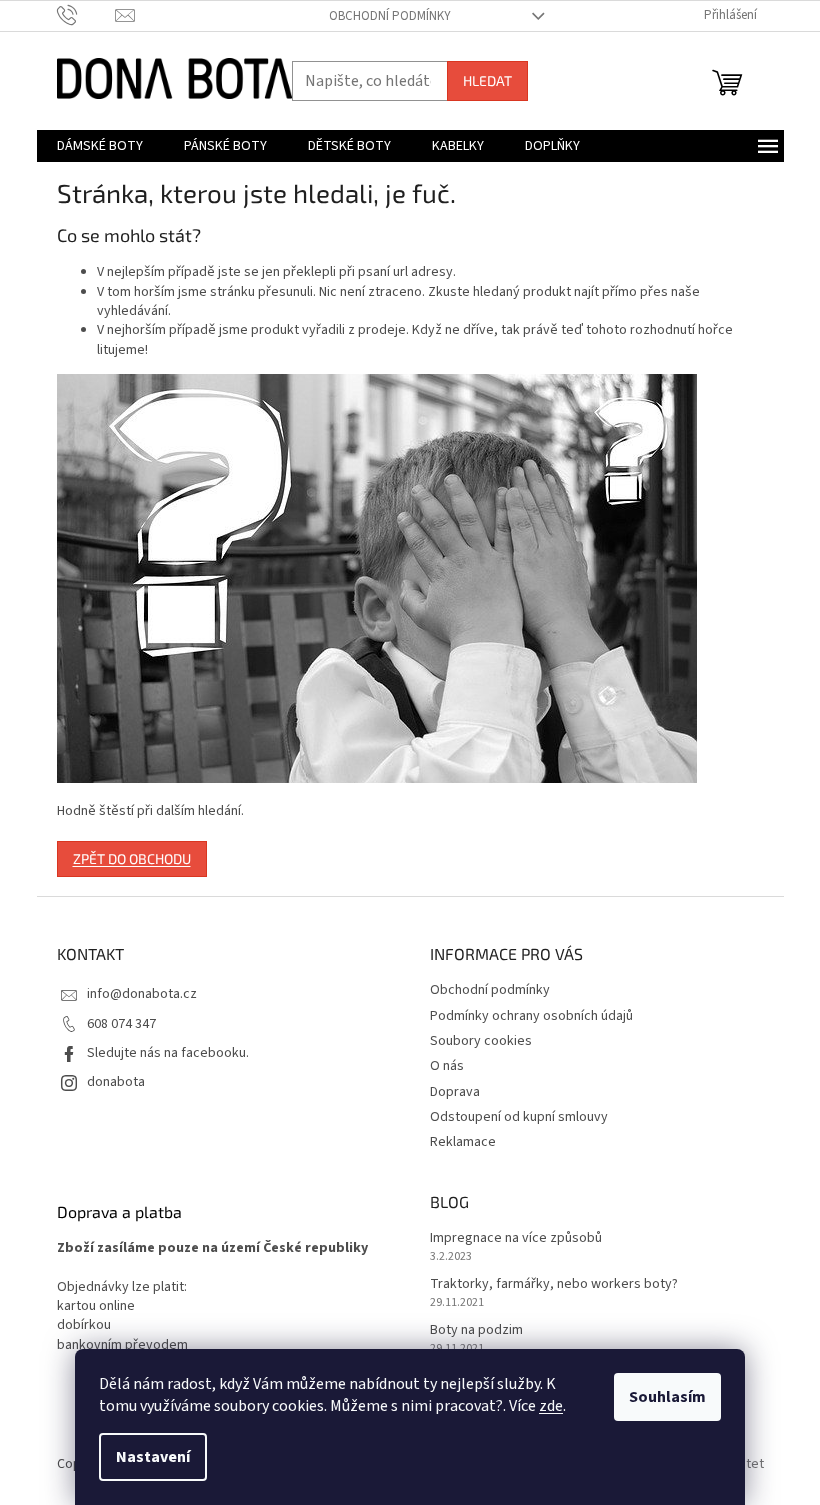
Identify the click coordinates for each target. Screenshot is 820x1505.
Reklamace (463, 1142)
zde (551, 1406)
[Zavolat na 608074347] (86, 15)
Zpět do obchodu (132, 858)
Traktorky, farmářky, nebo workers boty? (554, 1284)
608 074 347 (121, 1024)
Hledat (487, 80)
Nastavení (153, 1457)
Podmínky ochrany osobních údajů (531, 1016)
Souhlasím (667, 1397)
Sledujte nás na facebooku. (168, 1053)
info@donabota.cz (142, 994)
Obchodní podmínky (390, 16)
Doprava (455, 1092)
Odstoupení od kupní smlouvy (519, 1117)
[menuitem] (100, 146)
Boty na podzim (476, 1330)
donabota (116, 1082)
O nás (447, 1066)
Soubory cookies (481, 1041)
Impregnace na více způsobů (516, 1238)
